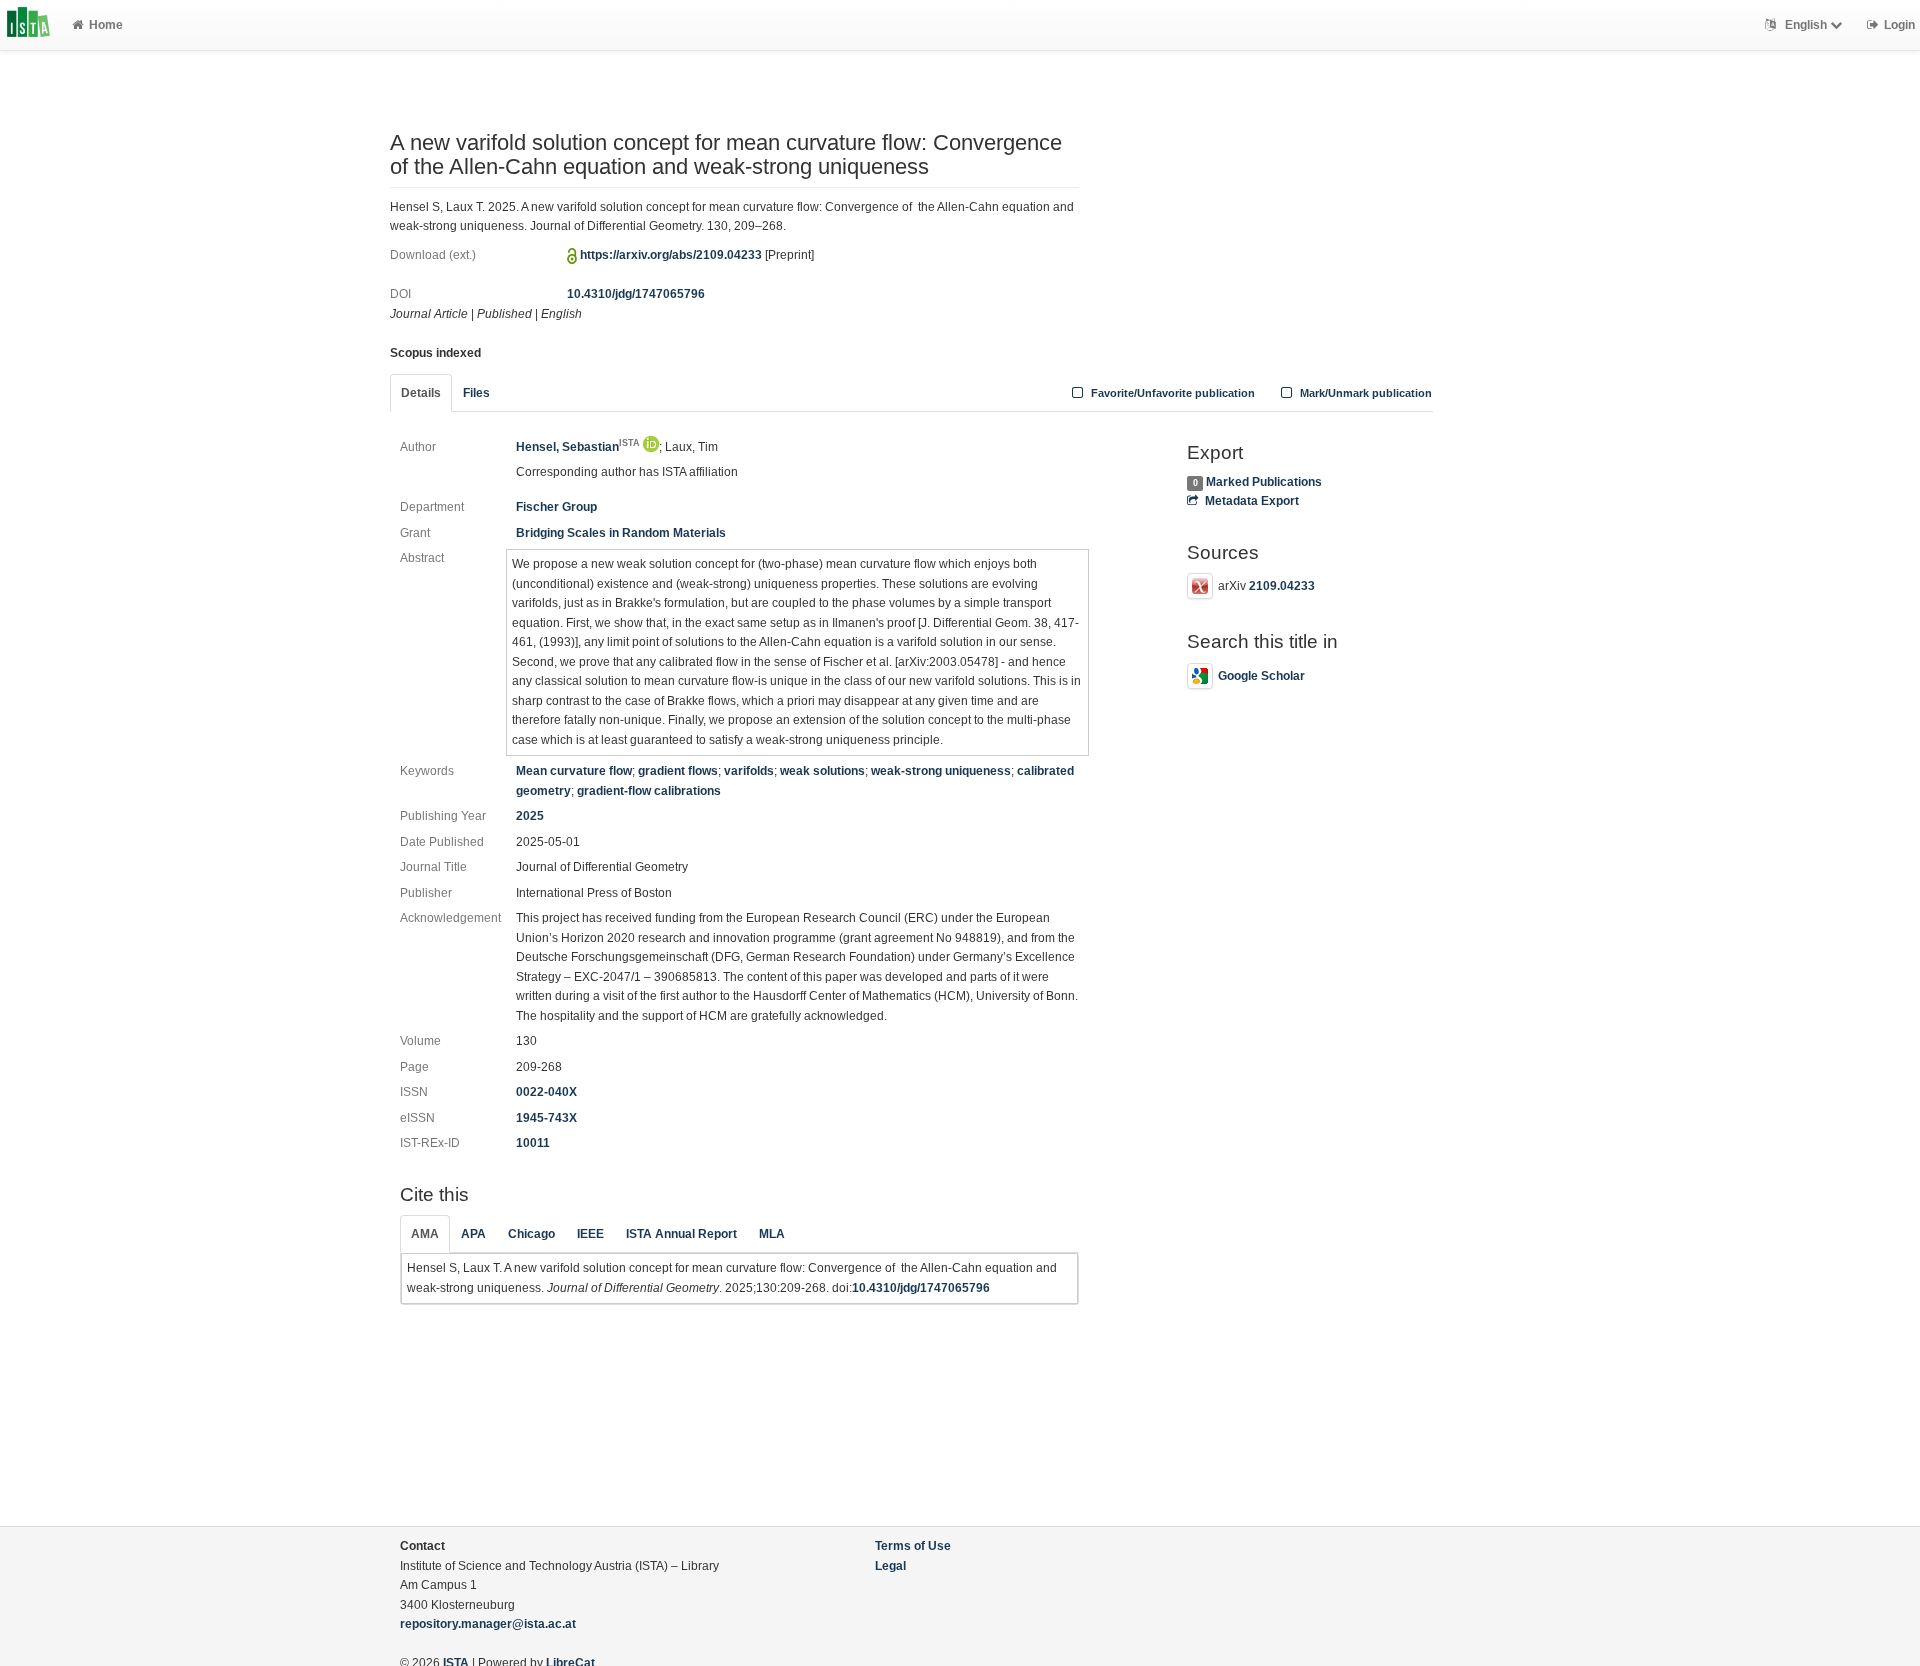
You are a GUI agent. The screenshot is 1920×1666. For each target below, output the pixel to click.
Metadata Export (1251, 501)
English (1806, 25)
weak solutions (822, 771)
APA (473, 1234)
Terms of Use (913, 1546)
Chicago (531, 1234)
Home (106, 25)
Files (476, 393)
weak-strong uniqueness (941, 771)
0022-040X (546, 1092)
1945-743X (546, 1118)
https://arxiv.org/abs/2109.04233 (671, 255)
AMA (425, 1234)
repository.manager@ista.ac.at (488, 1624)
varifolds (749, 771)
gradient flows (678, 771)
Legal (890, 1566)
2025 (530, 816)
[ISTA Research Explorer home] (28, 25)
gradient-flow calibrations (649, 791)
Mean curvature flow (574, 771)
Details (421, 393)
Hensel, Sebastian (578, 447)
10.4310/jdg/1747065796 (636, 294)
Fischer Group (556, 507)
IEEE (590, 1234)
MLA (772, 1234)
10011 (533, 1143)
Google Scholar (1261, 676)
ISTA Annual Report (681, 1234)
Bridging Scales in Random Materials (621, 533)
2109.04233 (1282, 587)
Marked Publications (1264, 482)
